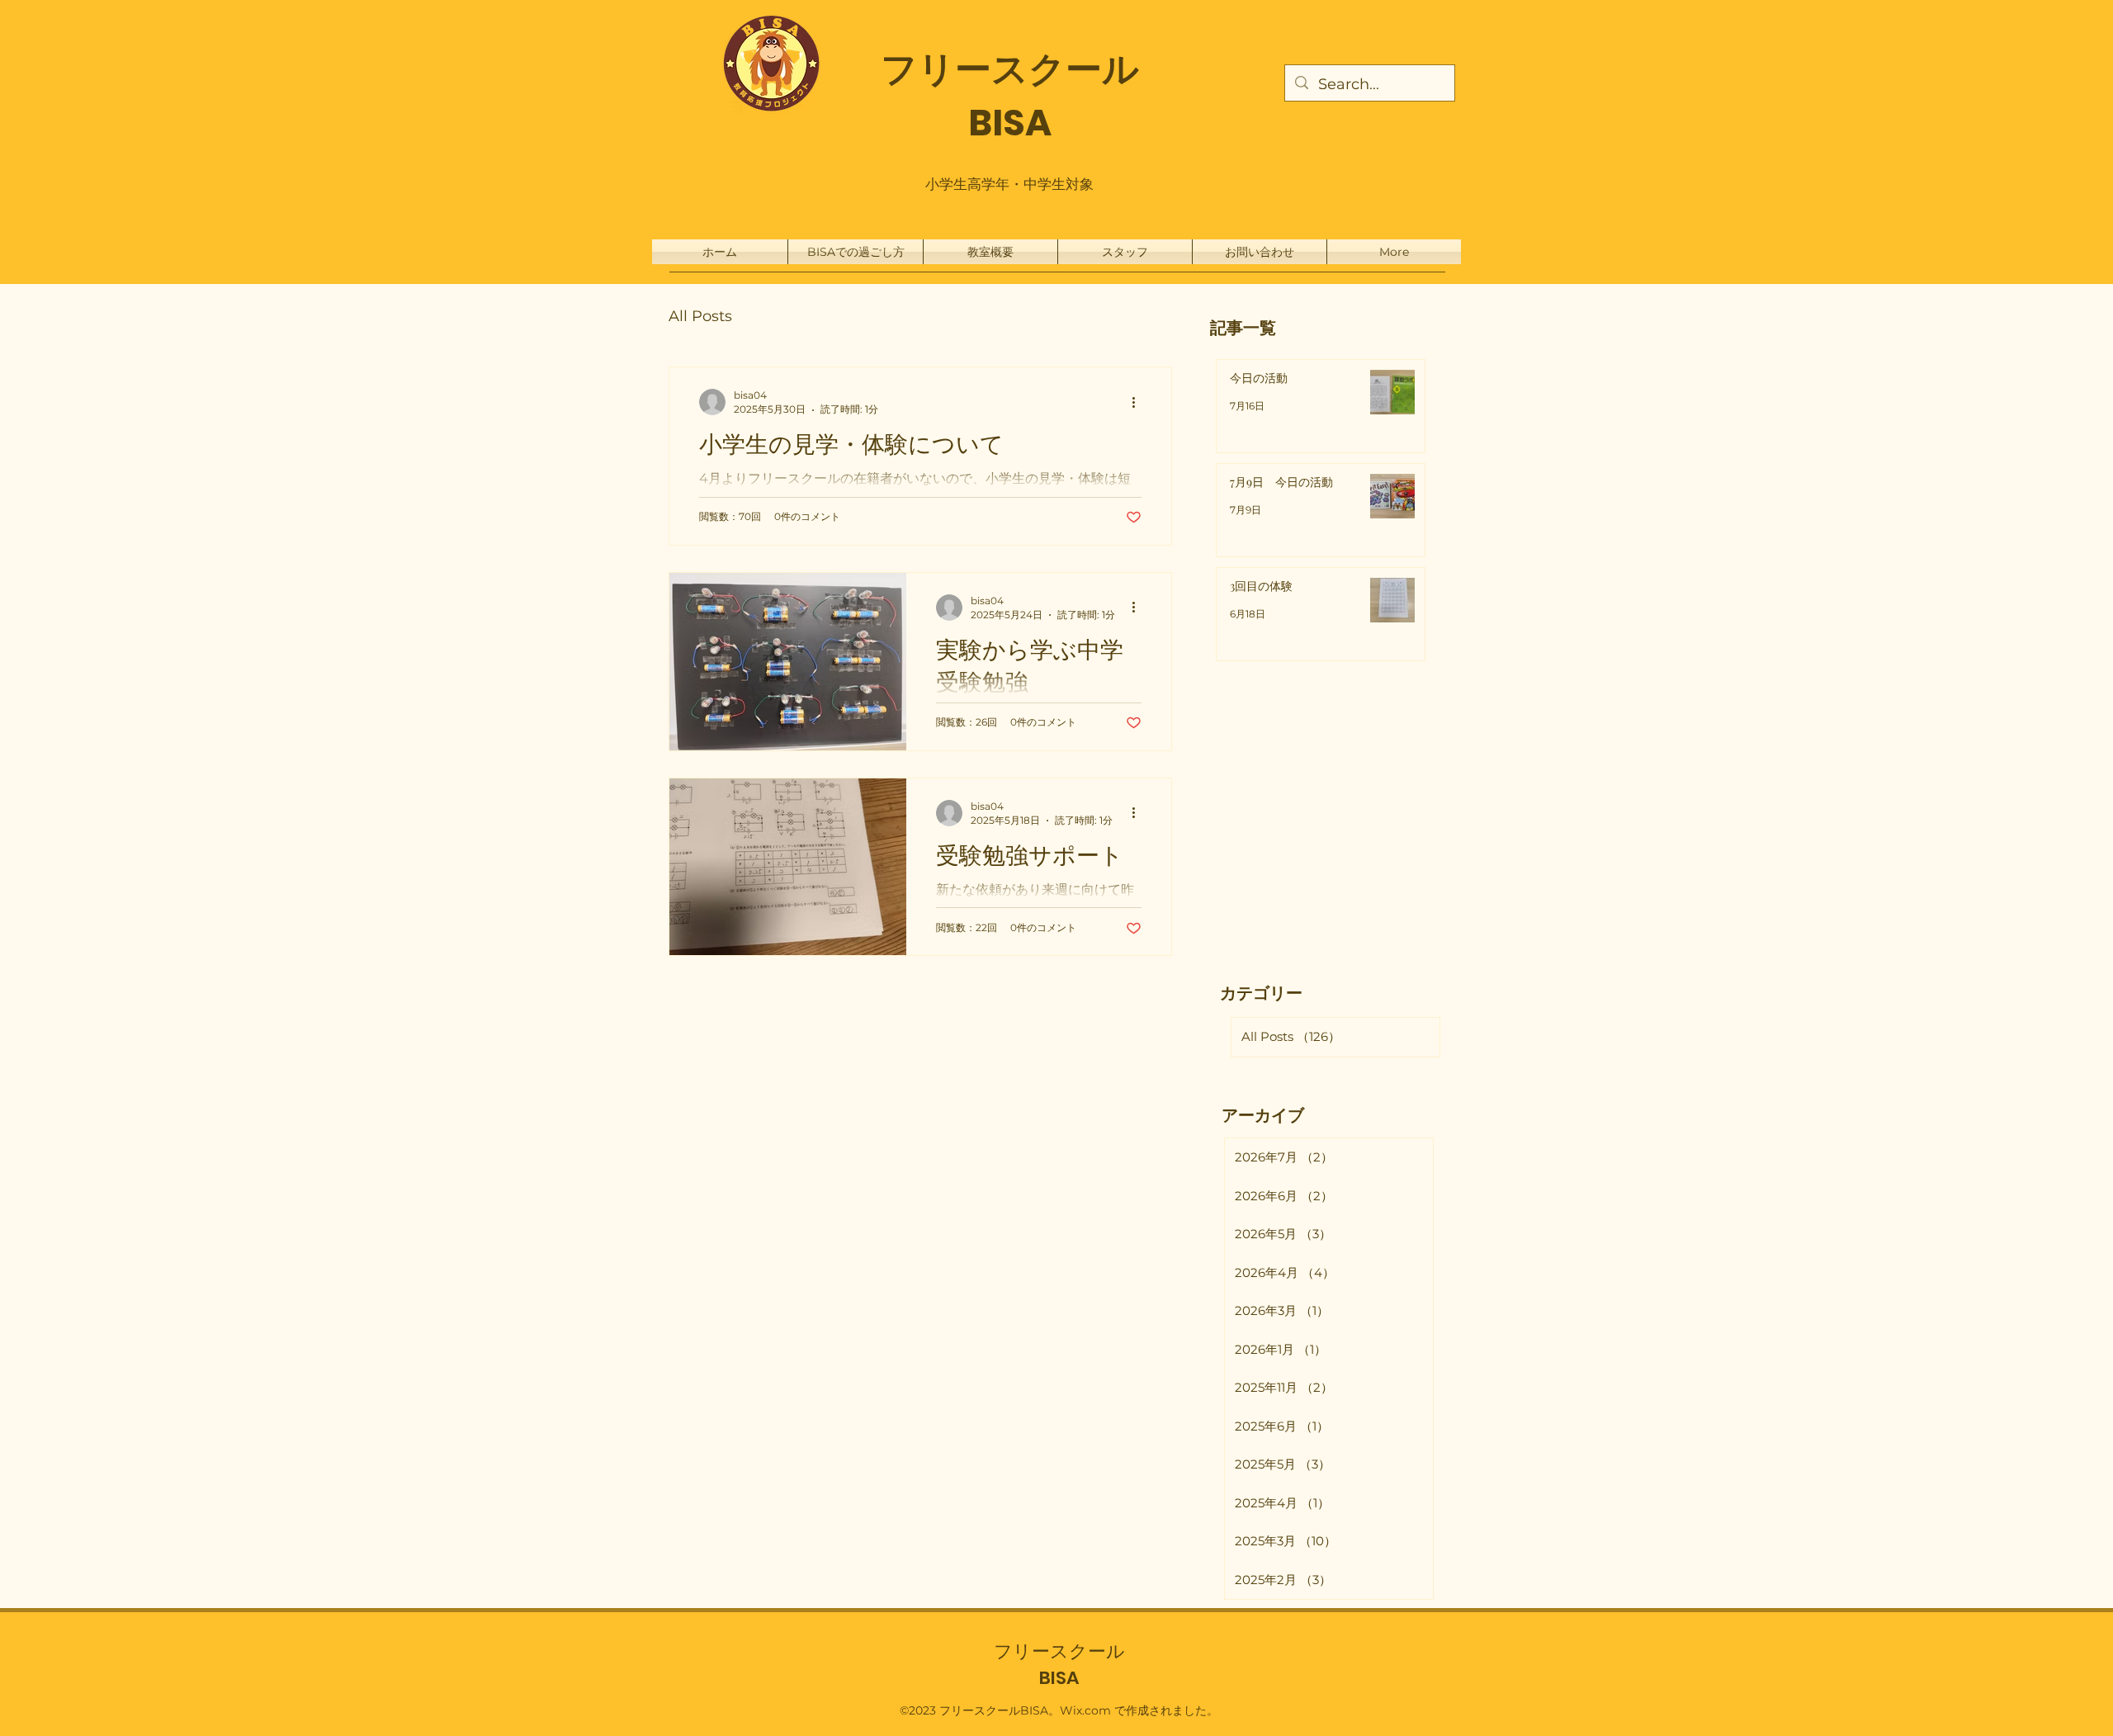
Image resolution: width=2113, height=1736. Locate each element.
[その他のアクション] (1139, 402)
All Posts (700, 316)
